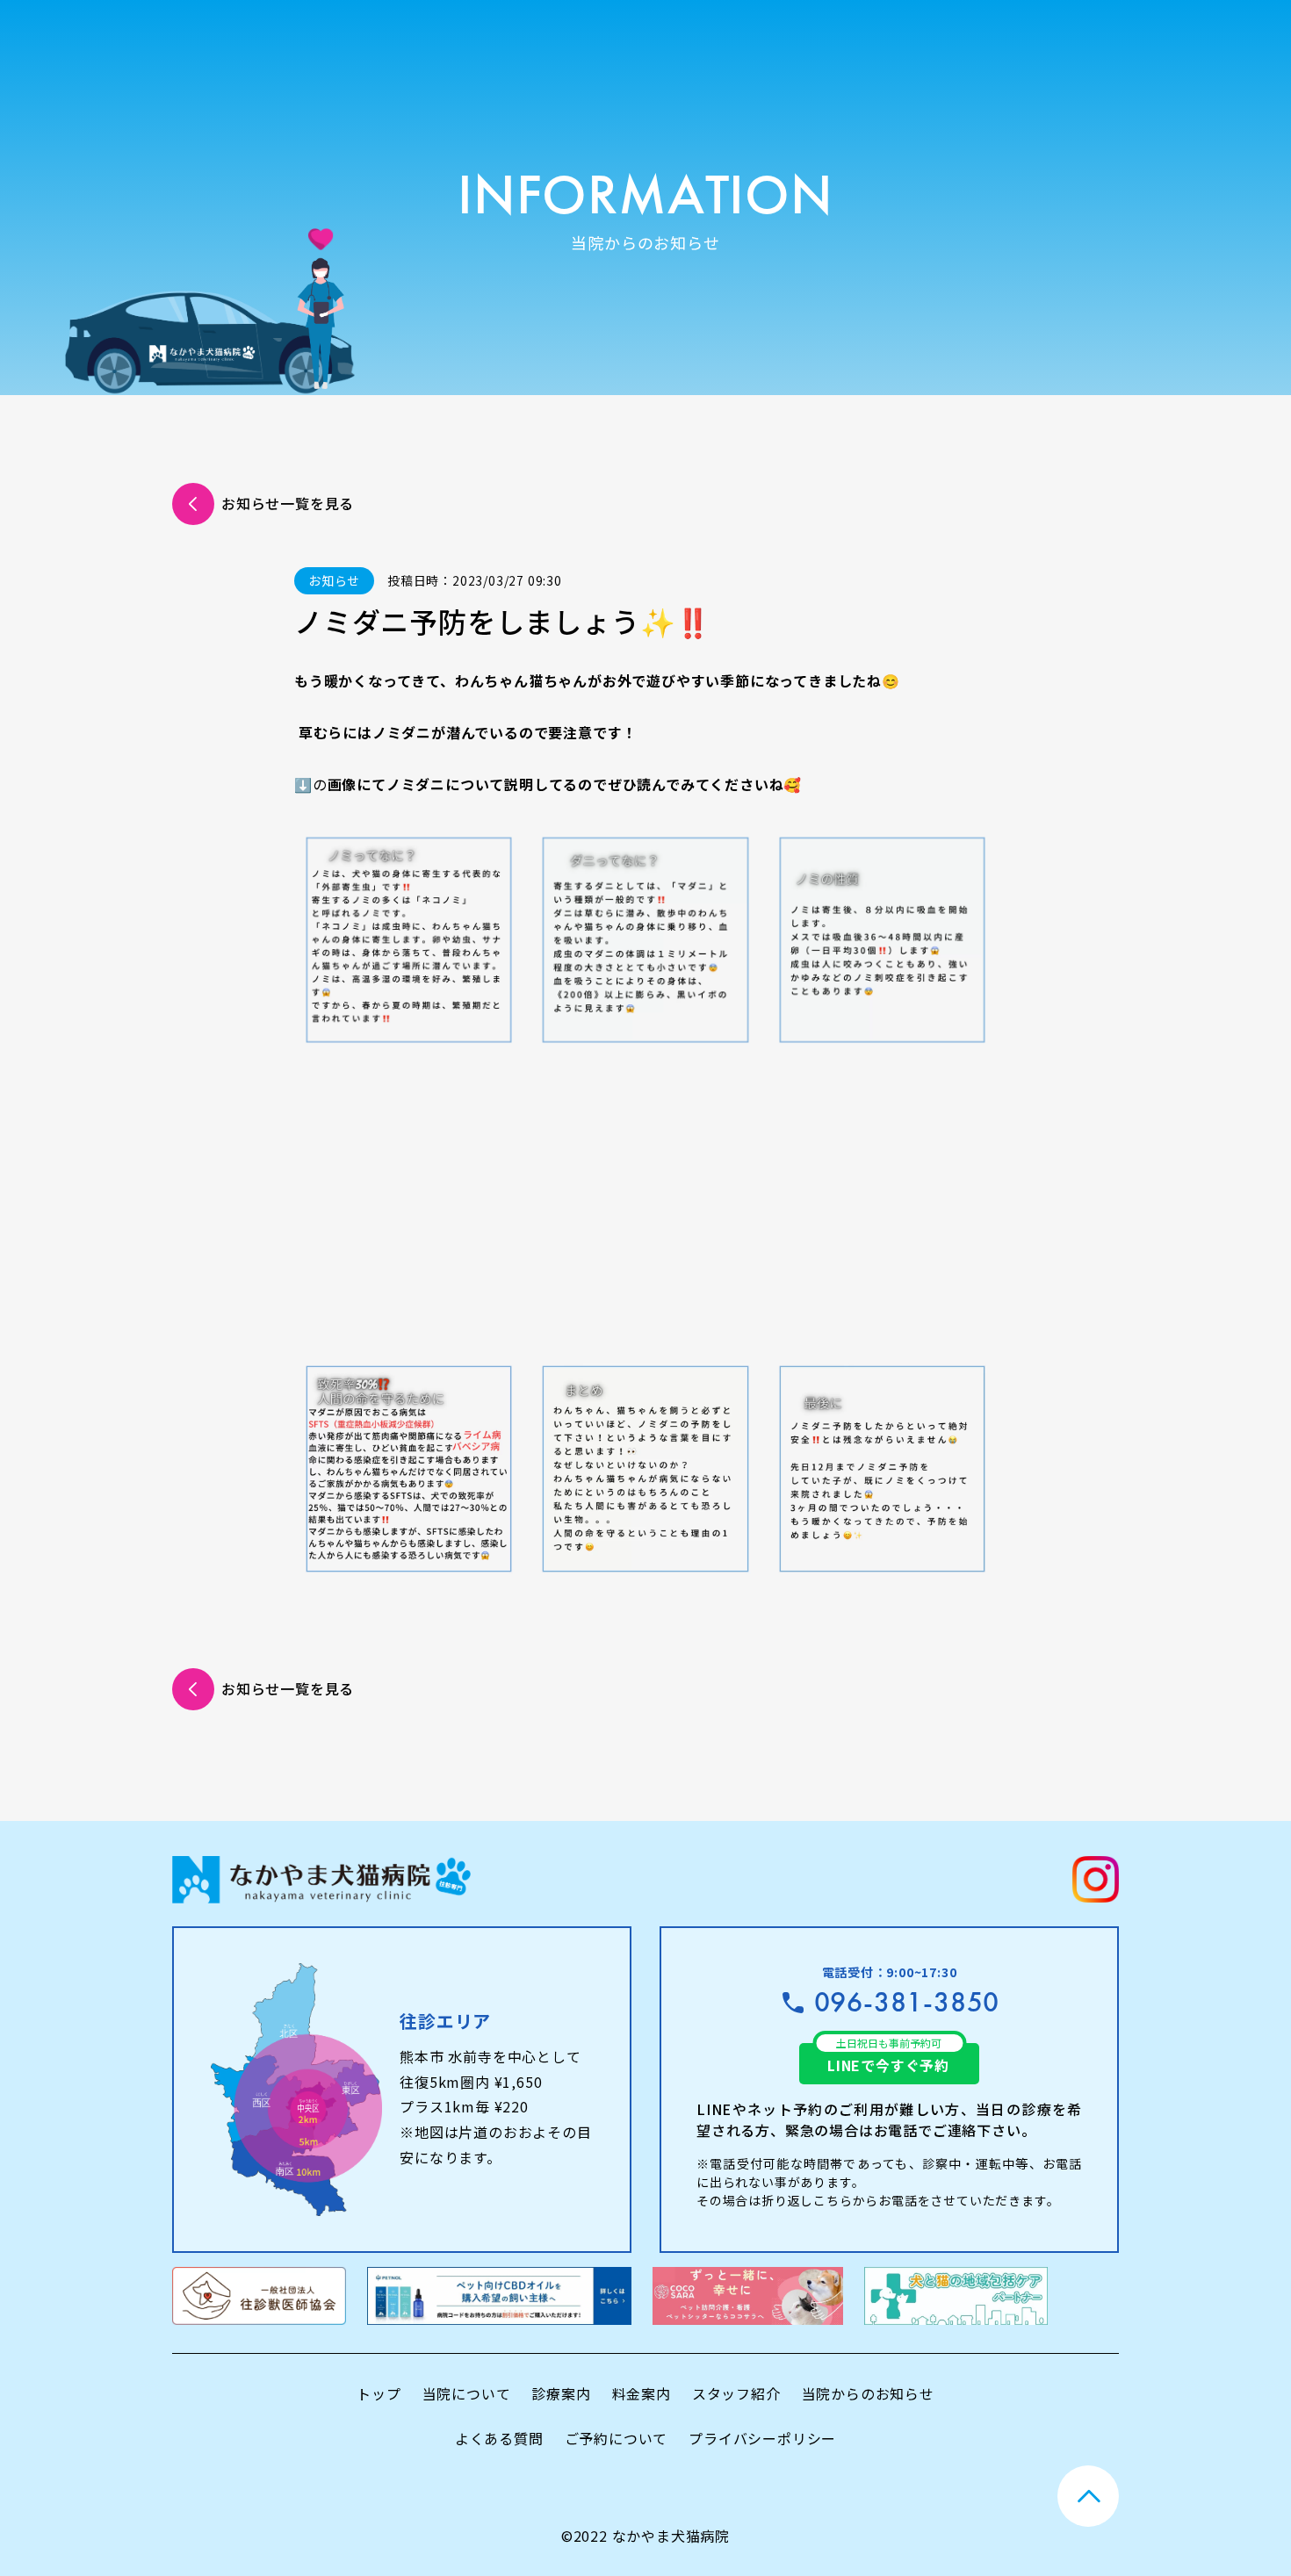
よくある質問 (499, 2438)
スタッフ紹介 (736, 2393)
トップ (379, 2393)
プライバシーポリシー (762, 2438)
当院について (467, 2393)
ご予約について (617, 2438)
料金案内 (642, 2393)
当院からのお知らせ (868, 2393)
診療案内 (561, 2393)
